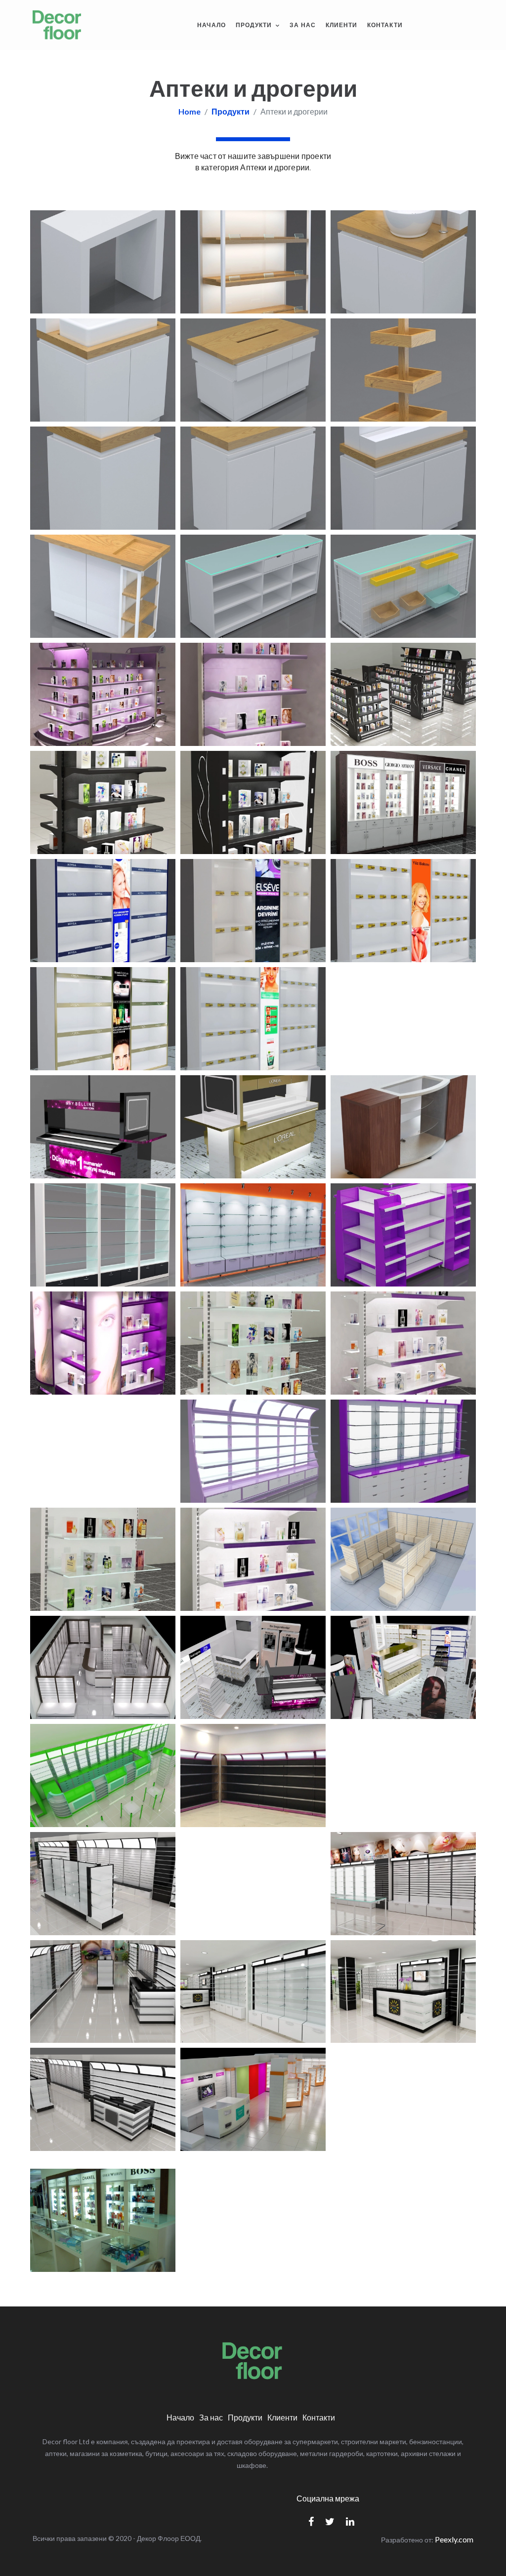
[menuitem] (211, 25)
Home (190, 111)
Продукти (255, 25)
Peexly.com (454, 2539)
